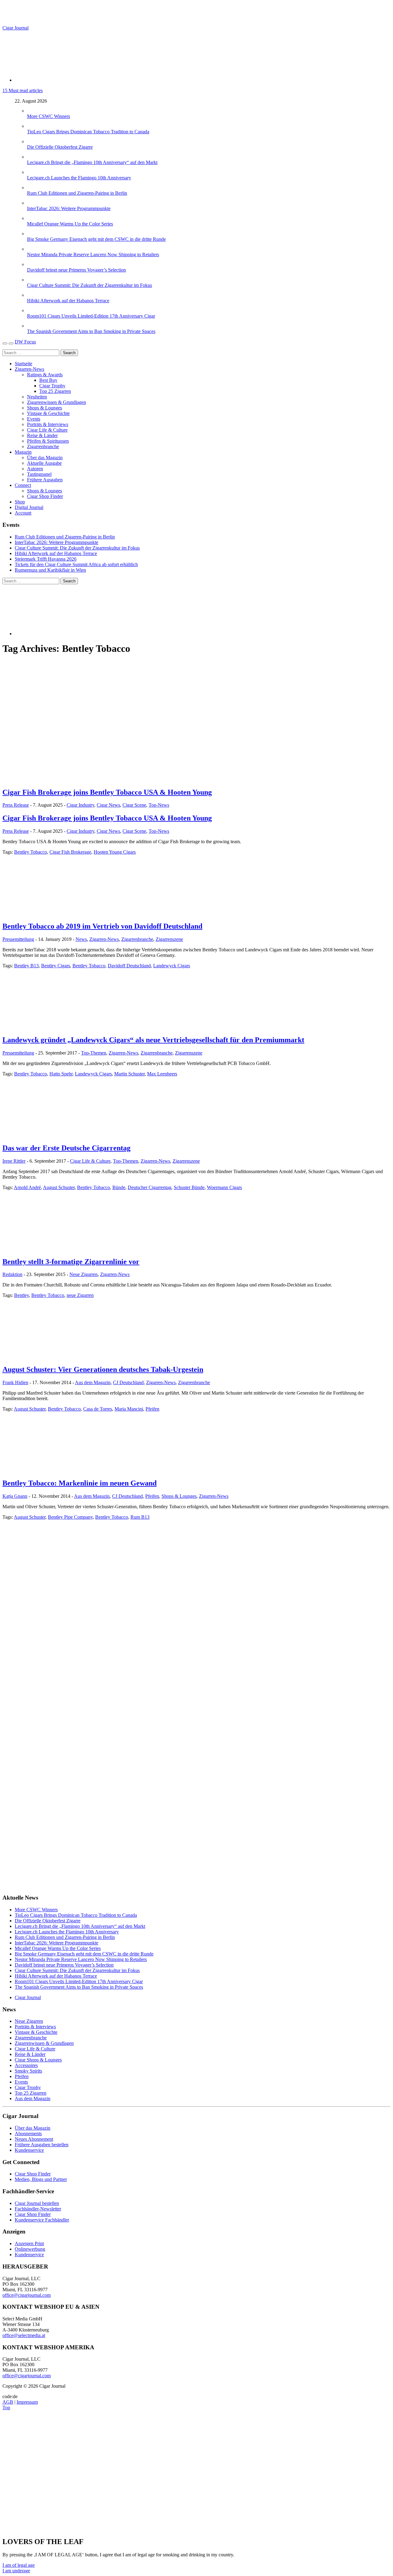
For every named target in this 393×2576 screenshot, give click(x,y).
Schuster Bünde (189, 1187)
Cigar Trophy (52, 386)
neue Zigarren (80, 1295)
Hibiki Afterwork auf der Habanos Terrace (68, 301)
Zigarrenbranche (43, 446)
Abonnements (28, 2134)
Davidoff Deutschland (129, 966)
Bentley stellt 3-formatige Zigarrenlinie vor (71, 1262)
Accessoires (26, 2065)
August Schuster (59, 1187)
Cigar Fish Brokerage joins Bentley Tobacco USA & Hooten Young (107, 792)
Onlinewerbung (30, 2249)
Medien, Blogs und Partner (41, 2179)
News (81, 939)
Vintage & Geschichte (48, 413)
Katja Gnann (15, 1496)
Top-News (159, 805)
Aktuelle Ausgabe (44, 463)
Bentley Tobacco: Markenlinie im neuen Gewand (80, 1483)
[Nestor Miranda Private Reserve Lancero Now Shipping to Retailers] (33, 249)
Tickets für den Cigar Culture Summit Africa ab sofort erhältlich (76, 564)
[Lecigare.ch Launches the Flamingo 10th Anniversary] (33, 172)
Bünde (119, 1187)
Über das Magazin (45, 458)
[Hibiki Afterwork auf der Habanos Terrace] (33, 295)
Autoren (35, 469)
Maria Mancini (129, 1409)
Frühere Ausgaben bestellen (42, 2145)
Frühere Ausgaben (45, 480)
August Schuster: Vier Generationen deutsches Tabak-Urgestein (103, 1369)
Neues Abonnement (34, 2139)
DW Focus (25, 342)
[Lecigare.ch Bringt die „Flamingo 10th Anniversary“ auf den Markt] (33, 157)
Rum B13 (140, 1517)
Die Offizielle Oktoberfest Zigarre (60, 147)
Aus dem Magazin (93, 1382)
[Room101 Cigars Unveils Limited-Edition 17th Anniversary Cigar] (33, 310)
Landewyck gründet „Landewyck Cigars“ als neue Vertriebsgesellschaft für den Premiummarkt (153, 1040)
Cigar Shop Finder (45, 496)
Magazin (23, 452)
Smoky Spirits (28, 2071)
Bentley (21, 1295)
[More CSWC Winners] (33, 111)
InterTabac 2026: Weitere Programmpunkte (69, 208)
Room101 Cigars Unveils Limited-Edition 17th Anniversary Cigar (91, 316)
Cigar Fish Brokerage (70, 852)
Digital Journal (29, 507)
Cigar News (108, 805)
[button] (19, 2565)
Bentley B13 (26, 966)
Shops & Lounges (45, 408)
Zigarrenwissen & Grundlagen (56, 402)
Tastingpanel (39, 474)
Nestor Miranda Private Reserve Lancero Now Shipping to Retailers (93, 254)
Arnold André (27, 1187)
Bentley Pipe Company (70, 1517)
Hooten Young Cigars (115, 852)
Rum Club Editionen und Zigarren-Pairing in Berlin (77, 193)
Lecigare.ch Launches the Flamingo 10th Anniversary (79, 178)
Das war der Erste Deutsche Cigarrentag (66, 1148)
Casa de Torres (98, 1409)
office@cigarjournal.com (27, 2295)
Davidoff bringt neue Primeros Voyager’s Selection (76, 270)
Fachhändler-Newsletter (38, 2209)
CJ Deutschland (128, 1382)
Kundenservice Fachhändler (42, 2220)
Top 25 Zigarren (55, 391)
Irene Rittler (14, 1161)
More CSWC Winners (49, 116)
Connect (23, 485)
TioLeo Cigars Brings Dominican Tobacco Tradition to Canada (88, 132)
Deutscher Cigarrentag (150, 1187)
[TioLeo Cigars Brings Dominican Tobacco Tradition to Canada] (33, 126)
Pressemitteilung (18, 939)
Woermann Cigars (224, 1187)
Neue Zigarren (84, 1274)
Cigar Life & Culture (47, 430)
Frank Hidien (15, 1382)
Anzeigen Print (29, 2243)
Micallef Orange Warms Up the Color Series (70, 224)
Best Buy (48, 380)
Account (23, 513)
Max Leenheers (162, 1074)
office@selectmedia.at (24, 2335)
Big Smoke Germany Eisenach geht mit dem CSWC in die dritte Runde (96, 239)
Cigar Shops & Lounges (38, 2060)
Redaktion (12, 1274)
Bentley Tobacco (31, 852)
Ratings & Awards (45, 375)
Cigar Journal (16, 28)
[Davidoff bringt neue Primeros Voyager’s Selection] (33, 264)
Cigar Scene (134, 805)
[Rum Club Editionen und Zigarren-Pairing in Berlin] (33, 188)
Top (6, 2408)
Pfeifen (152, 1409)
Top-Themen (94, 1053)
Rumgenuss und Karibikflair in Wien (50, 570)
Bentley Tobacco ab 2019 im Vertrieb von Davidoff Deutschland (102, 926)
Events (34, 419)
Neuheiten (37, 397)
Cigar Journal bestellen (37, 2203)
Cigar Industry (80, 805)
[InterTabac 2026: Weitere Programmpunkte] (33, 203)
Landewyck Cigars (172, 966)
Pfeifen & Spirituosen (48, 441)
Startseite (23, 364)
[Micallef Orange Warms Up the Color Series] (33, 218)
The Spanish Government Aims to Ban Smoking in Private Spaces (91, 331)
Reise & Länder (42, 435)
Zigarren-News (29, 369)
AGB (8, 2402)
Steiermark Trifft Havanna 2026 (46, 559)
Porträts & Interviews (48, 424)
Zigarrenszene (169, 939)
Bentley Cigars (56, 966)
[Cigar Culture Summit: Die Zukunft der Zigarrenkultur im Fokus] (33, 280)
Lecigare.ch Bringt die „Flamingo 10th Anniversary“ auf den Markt (92, 162)
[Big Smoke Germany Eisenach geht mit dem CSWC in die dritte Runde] (33, 234)
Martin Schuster (129, 1074)
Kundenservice (29, 2150)
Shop (20, 502)
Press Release (16, 805)
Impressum (27, 2402)
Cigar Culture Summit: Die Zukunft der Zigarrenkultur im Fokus (89, 285)
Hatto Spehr (61, 1074)
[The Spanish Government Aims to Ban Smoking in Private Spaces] (33, 326)
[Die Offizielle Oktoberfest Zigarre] (33, 141)
